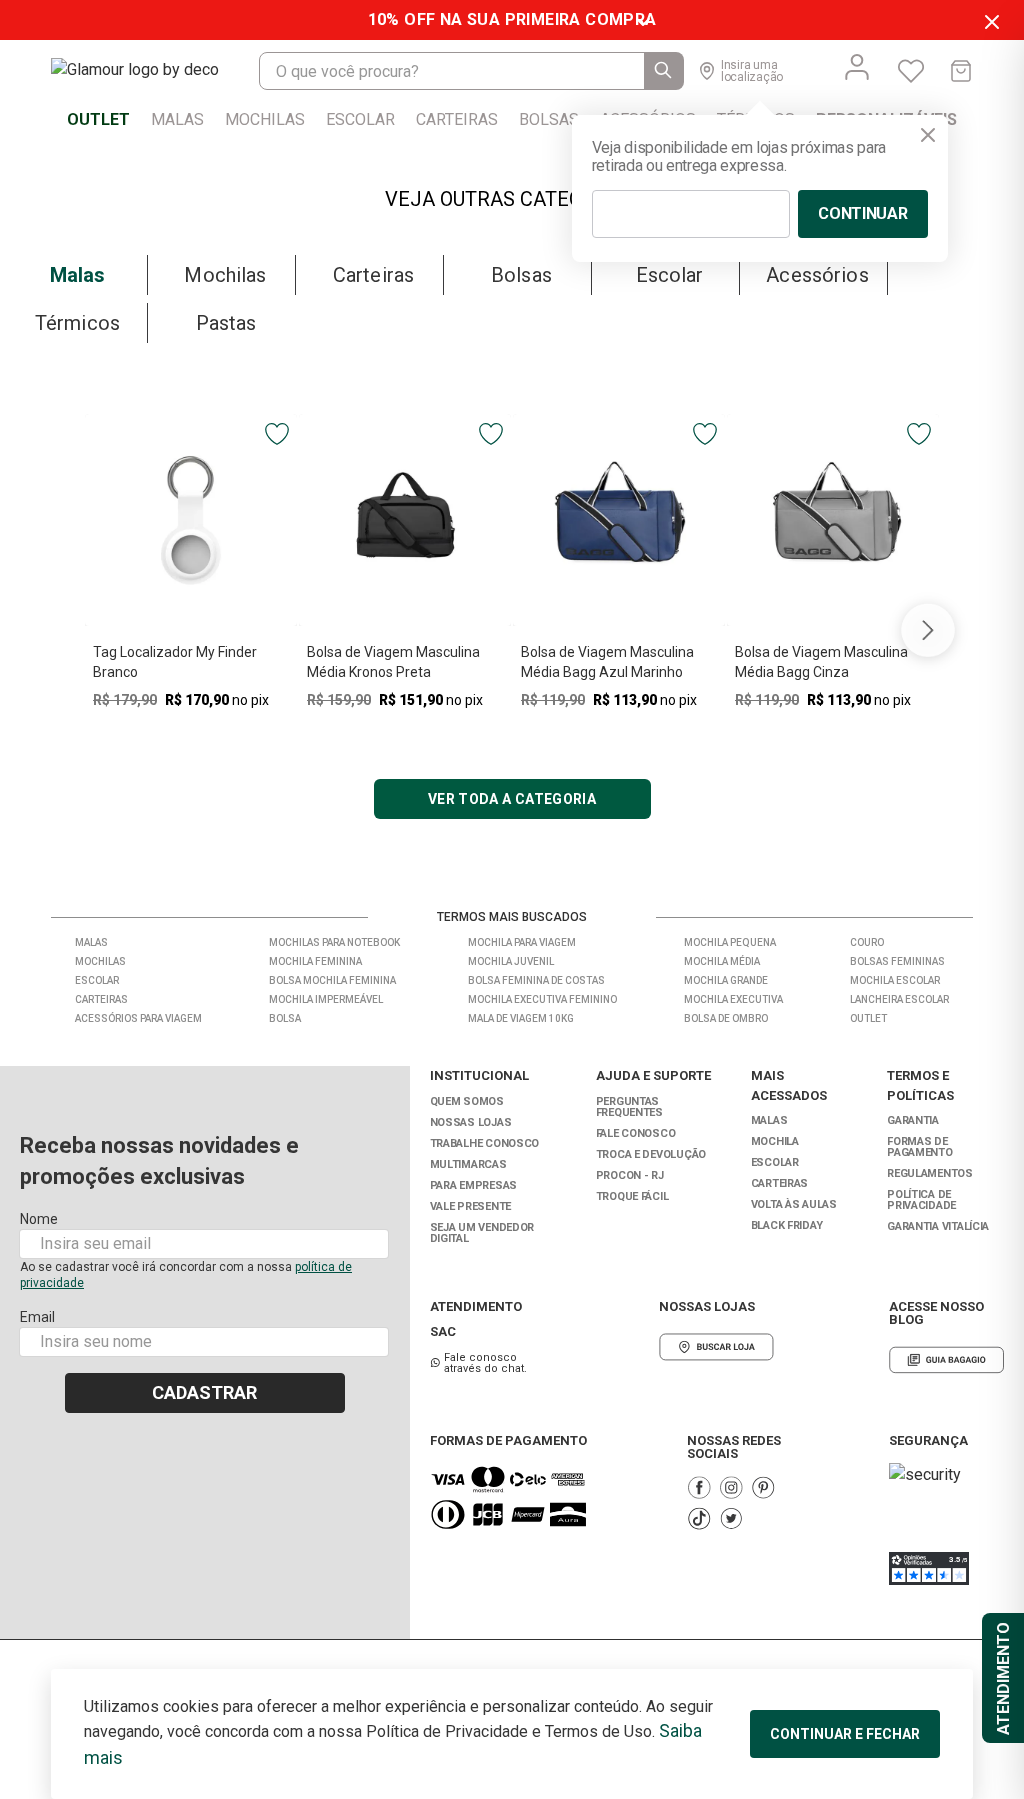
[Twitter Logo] (731, 1518)
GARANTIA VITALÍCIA (938, 1226)
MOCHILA (775, 1141)
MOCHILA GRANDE (726, 980)
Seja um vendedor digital (482, 1233)
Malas (91, 942)
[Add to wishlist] (277, 434)
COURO (867, 942)
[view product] (191, 520)
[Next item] (928, 630)
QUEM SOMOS (467, 1101)
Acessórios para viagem (138, 1018)
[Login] (857, 67)
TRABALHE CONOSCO (485, 1143)
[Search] (664, 71)
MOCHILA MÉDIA (722, 961)
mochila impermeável (326, 999)
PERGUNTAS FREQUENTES (629, 1107)
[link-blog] (946, 1360)
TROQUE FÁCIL (632, 1196)
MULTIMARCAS (468, 1164)
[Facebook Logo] (699, 1487)
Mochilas (100, 961)
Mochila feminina (315, 961)
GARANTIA (913, 1120)
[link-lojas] (716, 1347)
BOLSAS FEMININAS (897, 961)
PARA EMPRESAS (473, 1185)
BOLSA (285, 1018)
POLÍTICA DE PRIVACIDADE (921, 1200)
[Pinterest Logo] (763, 1487)
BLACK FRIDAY (787, 1225)
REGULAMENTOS (930, 1173)
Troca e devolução (651, 1154)
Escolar (97, 980)
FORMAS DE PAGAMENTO (920, 1147)
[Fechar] (928, 135)
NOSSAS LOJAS (471, 1122)
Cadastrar (204, 1392)
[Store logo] (155, 71)
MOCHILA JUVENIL (511, 961)
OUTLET (868, 1018)
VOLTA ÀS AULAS (794, 1204)
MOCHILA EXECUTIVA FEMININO (542, 999)
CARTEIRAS (780, 1183)
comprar (191, 733)
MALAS (769, 1120)
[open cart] (961, 71)
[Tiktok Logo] (699, 1518)
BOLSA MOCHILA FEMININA (332, 980)
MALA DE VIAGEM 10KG (521, 1018)
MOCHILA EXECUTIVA (733, 999)
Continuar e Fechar (845, 1734)
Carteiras (101, 999)
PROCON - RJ (630, 1175)
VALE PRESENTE (470, 1206)
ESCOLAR (775, 1162)
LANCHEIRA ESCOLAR (899, 999)
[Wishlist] (911, 71)
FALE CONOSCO (636, 1133)
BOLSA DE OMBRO (726, 1018)
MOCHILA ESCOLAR (895, 980)
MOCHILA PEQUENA (730, 942)
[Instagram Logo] (731, 1487)
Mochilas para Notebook (334, 942)
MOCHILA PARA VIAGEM (522, 942)
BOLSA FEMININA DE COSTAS (536, 980)
